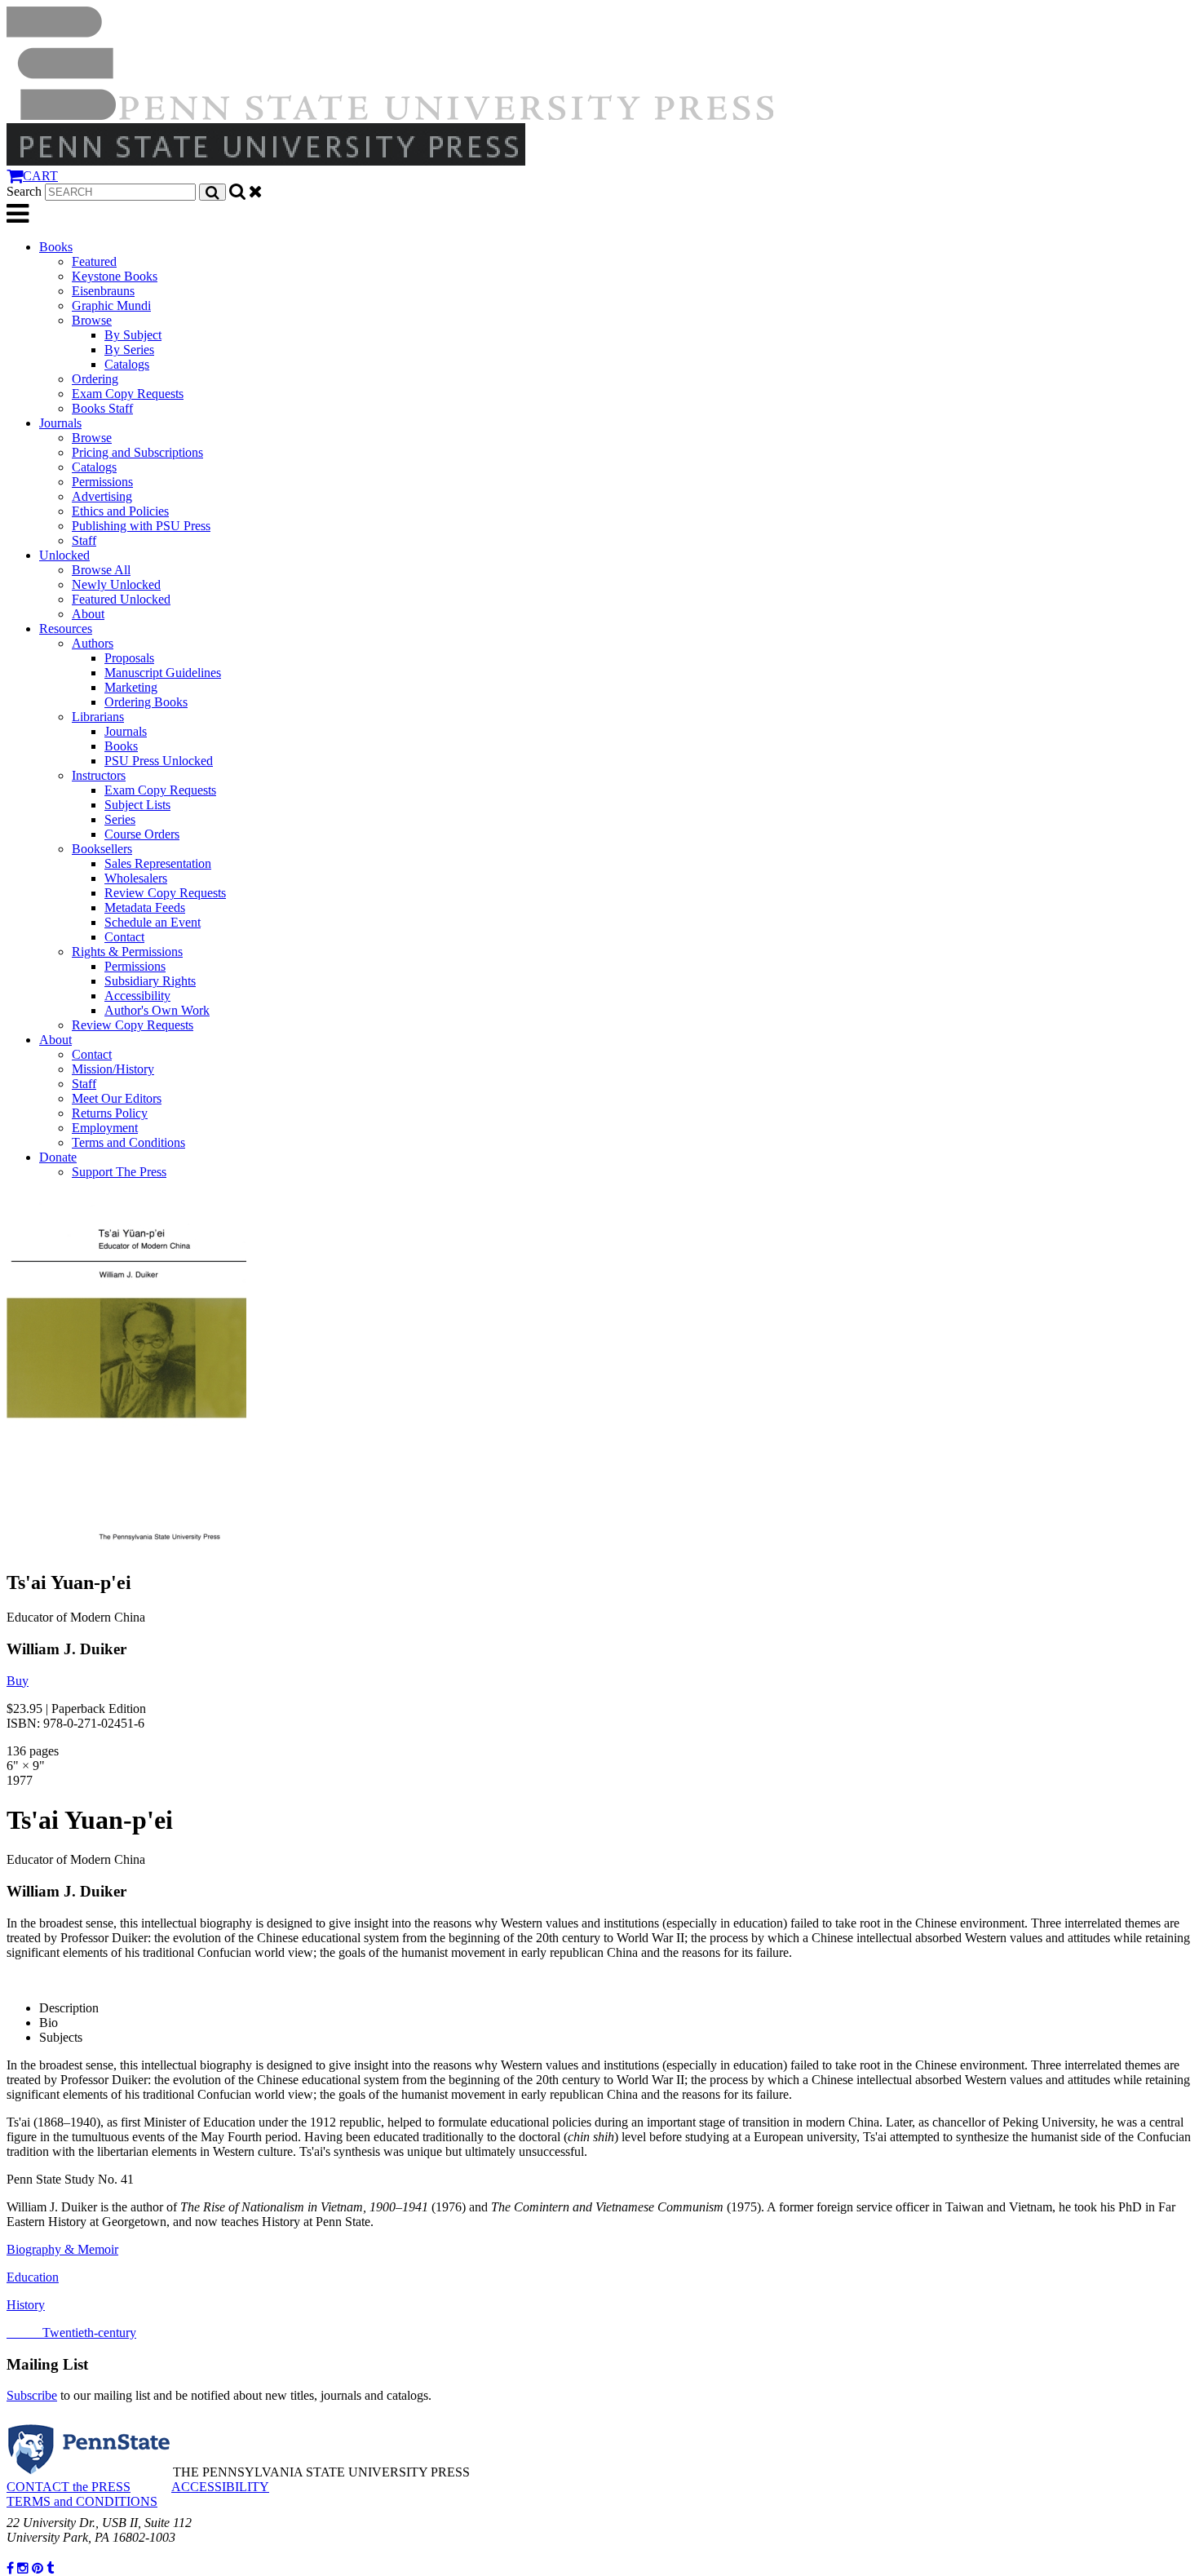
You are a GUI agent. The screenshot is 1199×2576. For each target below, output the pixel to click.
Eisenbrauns (103, 291)
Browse (92, 320)
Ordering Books (146, 702)
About (88, 614)
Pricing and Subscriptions (137, 452)
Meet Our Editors (117, 1098)
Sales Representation (158, 863)
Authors (93, 643)
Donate (58, 1157)
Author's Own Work (157, 1010)
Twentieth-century (71, 2333)
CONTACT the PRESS (69, 2487)
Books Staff (102, 408)
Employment (105, 1128)
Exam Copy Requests (128, 394)
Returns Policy (110, 1113)
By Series (129, 350)
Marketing (131, 687)
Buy (18, 1681)
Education (33, 2277)
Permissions (102, 482)
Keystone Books (115, 276)
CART (40, 176)
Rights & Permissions (127, 952)
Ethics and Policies (120, 511)
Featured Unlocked (121, 599)
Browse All (101, 570)
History (26, 2305)
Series (120, 819)
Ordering (95, 379)
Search (24, 191)
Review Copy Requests (165, 893)
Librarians (98, 717)
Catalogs (127, 364)
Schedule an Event (153, 922)
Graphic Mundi (111, 305)
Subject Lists (137, 805)
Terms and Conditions (128, 1142)
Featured (94, 261)
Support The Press (119, 1172)
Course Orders (142, 834)
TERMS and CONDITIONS (82, 2501)
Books (56, 247)
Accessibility (137, 996)
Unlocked (64, 555)
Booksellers (102, 849)
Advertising (102, 496)
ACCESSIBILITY (220, 2487)
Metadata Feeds (145, 907)
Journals (60, 423)
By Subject (133, 335)
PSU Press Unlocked (159, 761)
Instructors (99, 775)
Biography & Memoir (62, 2249)
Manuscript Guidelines (163, 673)
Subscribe (32, 2395)
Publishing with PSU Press (141, 526)
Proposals (129, 658)
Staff (84, 540)
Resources (66, 629)
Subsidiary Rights (150, 981)
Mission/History (113, 1069)
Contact (124, 937)
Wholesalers (136, 878)
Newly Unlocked (116, 584)
